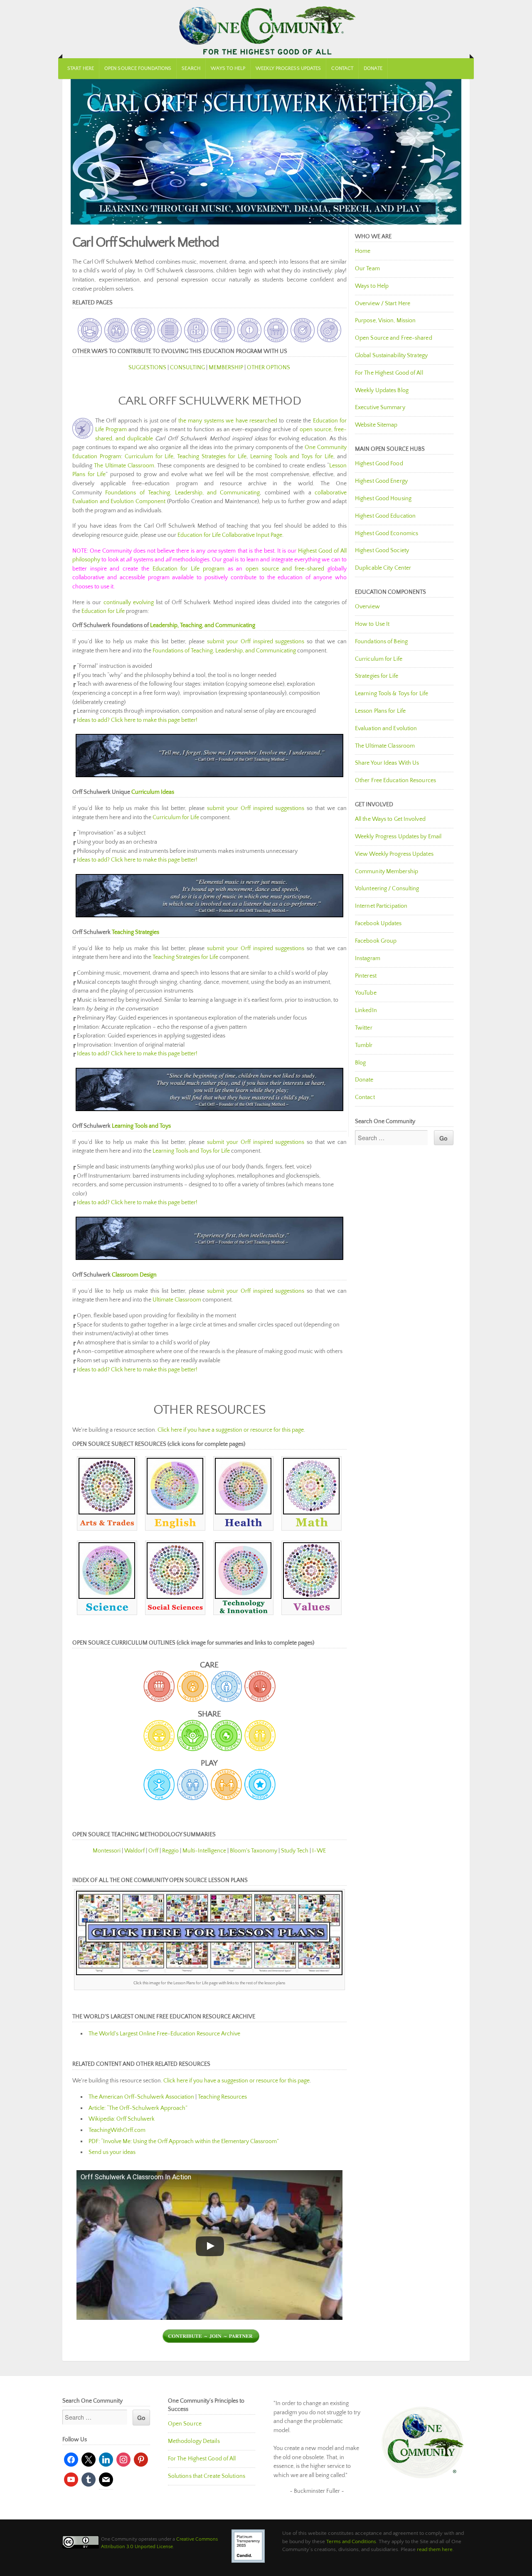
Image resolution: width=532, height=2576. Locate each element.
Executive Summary (380, 408)
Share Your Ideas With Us (387, 763)
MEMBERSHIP (226, 368)
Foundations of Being (381, 642)
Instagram (368, 958)
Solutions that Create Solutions (207, 2476)
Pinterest (366, 976)
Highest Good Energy (381, 481)
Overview (367, 607)
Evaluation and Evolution (386, 729)
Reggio (170, 1851)
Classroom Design (134, 1275)
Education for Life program (188, 569)
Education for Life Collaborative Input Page (230, 535)
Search (191, 68)
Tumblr (364, 1045)
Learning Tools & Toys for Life (392, 694)
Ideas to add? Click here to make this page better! (137, 720)
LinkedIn (366, 1010)
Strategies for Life (377, 676)
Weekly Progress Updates (288, 68)
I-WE (319, 1851)
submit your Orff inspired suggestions (256, 642)
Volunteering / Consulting (387, 889)
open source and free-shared (285, 569)
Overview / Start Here (383, 304)
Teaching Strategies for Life (212, 457)
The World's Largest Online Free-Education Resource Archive (164, 2034)
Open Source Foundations (138, 68)
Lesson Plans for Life (380, 711)
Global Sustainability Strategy (391, 356)
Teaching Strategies (135, 932)
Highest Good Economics (387, 533)
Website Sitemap (376, 425)
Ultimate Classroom (177, 1300)
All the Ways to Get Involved (390, 819)
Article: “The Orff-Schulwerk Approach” (138, 2108)
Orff (153, 1851)
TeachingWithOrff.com (117, 2130)
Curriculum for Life (149, 457)
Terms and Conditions (351, 2541)
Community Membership (387, 872)
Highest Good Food (379, 464)
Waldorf (134, 1851)
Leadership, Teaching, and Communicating (203, 625)
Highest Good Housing (383, 499)
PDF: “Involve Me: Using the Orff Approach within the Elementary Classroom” (184, 2141)
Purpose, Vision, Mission (385, 321)
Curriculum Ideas (153, 792)
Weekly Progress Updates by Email (398, 837)
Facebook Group (376, 941)
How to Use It (372, 624)
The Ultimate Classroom (124, 466)
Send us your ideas (112, 2152)
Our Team (367, 269)
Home (363, 251)
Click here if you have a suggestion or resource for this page (231, 1430)
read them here (435, 2549)
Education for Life (103, 611)
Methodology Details (194, 2441)
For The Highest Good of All (389, 373)
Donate (373, 68)
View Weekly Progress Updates (394, 854)
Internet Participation (381, 906)
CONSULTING (187, 368)
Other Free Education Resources (395, 780)
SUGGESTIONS (147, 368)
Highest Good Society (382, 551)
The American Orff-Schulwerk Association (141, 2097)
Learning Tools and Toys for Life (292, 457)
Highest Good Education (385, 516)
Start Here (81, 68)
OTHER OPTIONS (268, 368)
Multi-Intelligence (204, 1851)
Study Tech (295, 1851)
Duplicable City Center (383, 568)
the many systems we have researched (228, 421)
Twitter (364, 1028)
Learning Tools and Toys (141, 1126)
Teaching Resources (222, 2097)
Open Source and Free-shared (394, 338)
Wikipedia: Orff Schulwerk (122, 2119)
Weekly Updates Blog (382, 390)
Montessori (107, 1851)
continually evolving (129, 603)
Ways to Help (228, 68)
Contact (342, 68)
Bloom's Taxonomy (254, 1851)
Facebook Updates (378, 924)
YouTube (366, 993)
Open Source (185, 2424)
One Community (266, 29)
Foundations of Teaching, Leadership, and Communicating (182, 493)
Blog (360, 1063)
